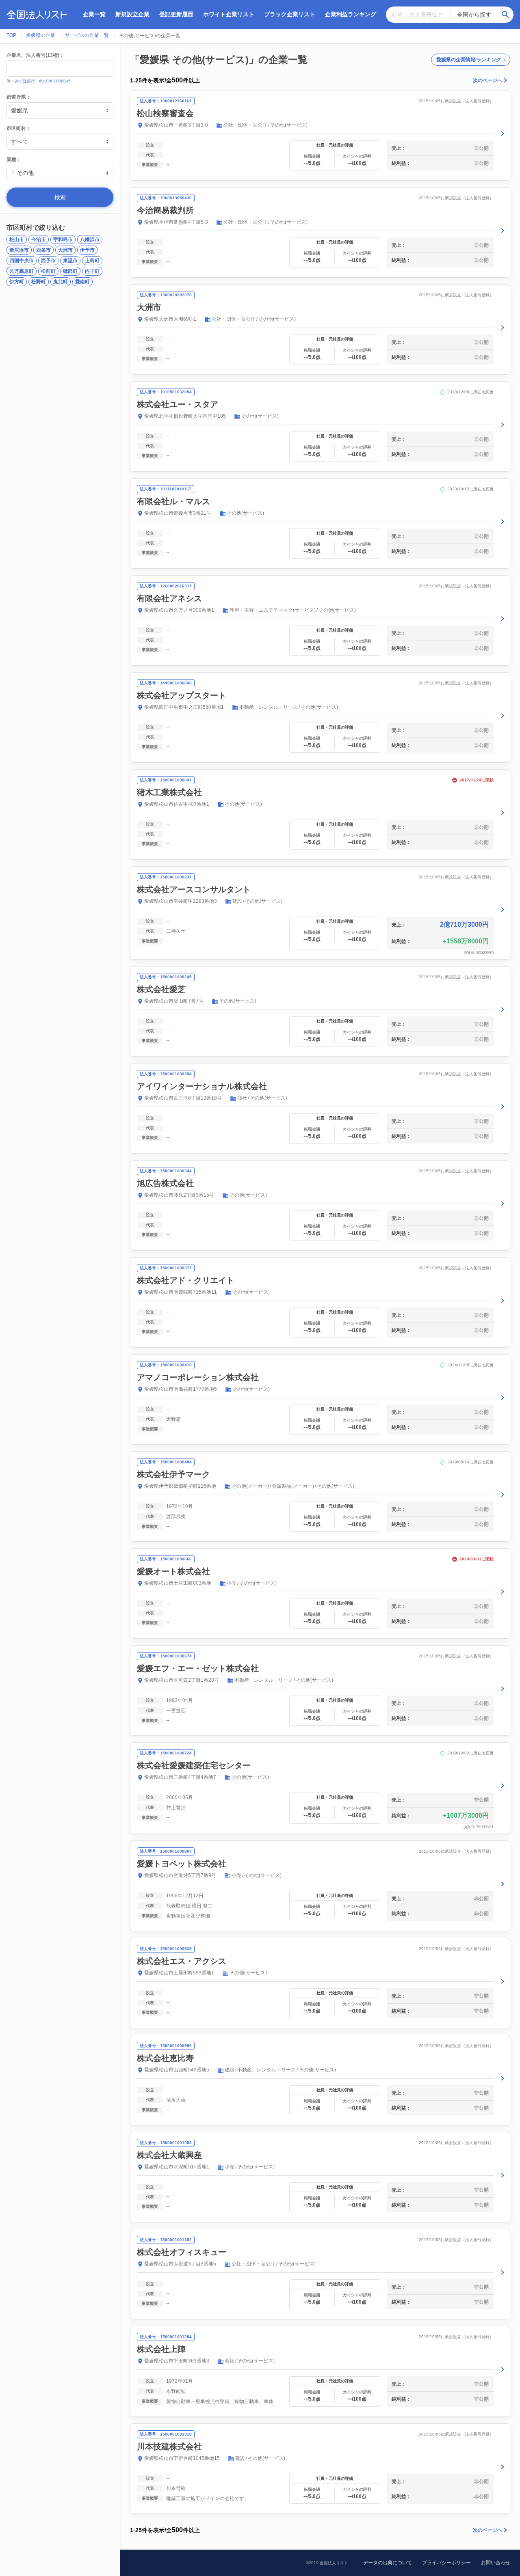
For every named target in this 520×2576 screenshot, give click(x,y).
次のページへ (487, 80)
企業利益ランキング (351, 14)
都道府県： (19, 97)
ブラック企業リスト (290, 14)
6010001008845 (55, 81)
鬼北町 (61, 282)
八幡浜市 (90, 239)
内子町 (92, 271)
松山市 (17, 239)
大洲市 (65, 250)
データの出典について (388, 2563)
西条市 (43, 250)
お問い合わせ (496, 2563)
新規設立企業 (132, 14)
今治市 (39, 239)
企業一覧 (94, 14)
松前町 (48, 271)
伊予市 (87, 250)
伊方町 (17, 282)
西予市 (48, 261)
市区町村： (19, 128)
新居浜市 (19, 250)
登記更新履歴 (176, 14)
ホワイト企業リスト (229, 14)
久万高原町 (22, 271)
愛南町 (82, 282)
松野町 (39, 282)
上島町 (92, 261)
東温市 (70, 261)
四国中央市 (22, 261)
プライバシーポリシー (446, 2563)
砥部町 (70, 271)
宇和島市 (63, 239)
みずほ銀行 (25, 81)
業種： (14, 160)
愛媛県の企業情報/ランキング (469, 60)
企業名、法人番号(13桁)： (35, 55)
